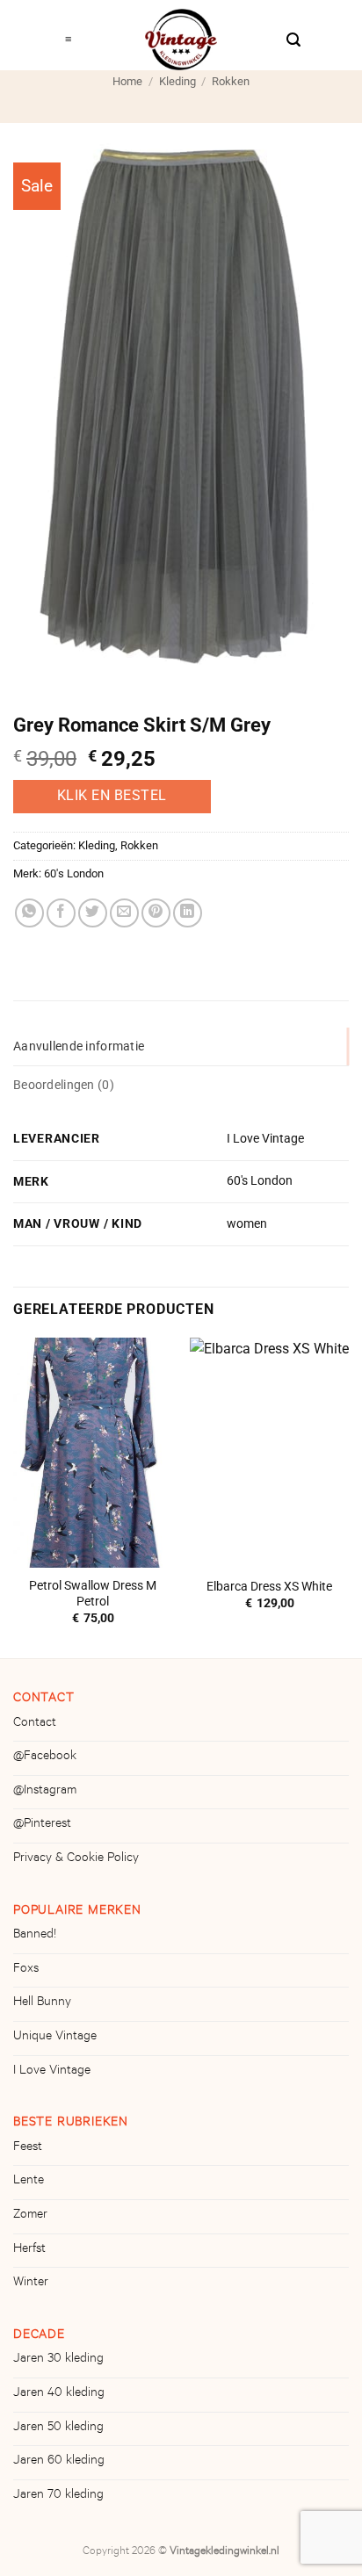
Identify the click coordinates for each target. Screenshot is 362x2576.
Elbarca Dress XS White (269, 1586)
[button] (69, 35)
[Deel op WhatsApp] (29, 913)
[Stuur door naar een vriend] (124, 913)
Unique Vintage (55, 2038)
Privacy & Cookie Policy (76, 1859)
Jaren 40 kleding (59, 2394)
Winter (31, 2284)
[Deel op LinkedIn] (188, 913)
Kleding (177, 81)
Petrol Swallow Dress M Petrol (93, 1593)
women (247, 1224)
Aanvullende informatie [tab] (79, 1046)
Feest (28, 2148)
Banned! (35, 1936)
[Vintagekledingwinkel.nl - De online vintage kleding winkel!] (181, 40)
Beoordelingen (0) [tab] (64, 1085)
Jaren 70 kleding (58, 2496)
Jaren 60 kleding (59, 2462)
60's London (74, 873)
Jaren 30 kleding (58, 2360)
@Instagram (45, 1792)
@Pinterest (42, 1825)
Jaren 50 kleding (58, 2428)
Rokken (231, 81)
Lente (29, 2182)
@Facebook (45, 1757)
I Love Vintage (265, 1139)
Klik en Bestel (112, 796)
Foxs (26, 1970)
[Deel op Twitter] (93, 913)
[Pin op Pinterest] (156, 913)
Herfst (29, 2250)
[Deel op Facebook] (61, 913)
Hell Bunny (42, 2003)
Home (127, 81)
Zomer (30, 2216)
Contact (35, 1724)
